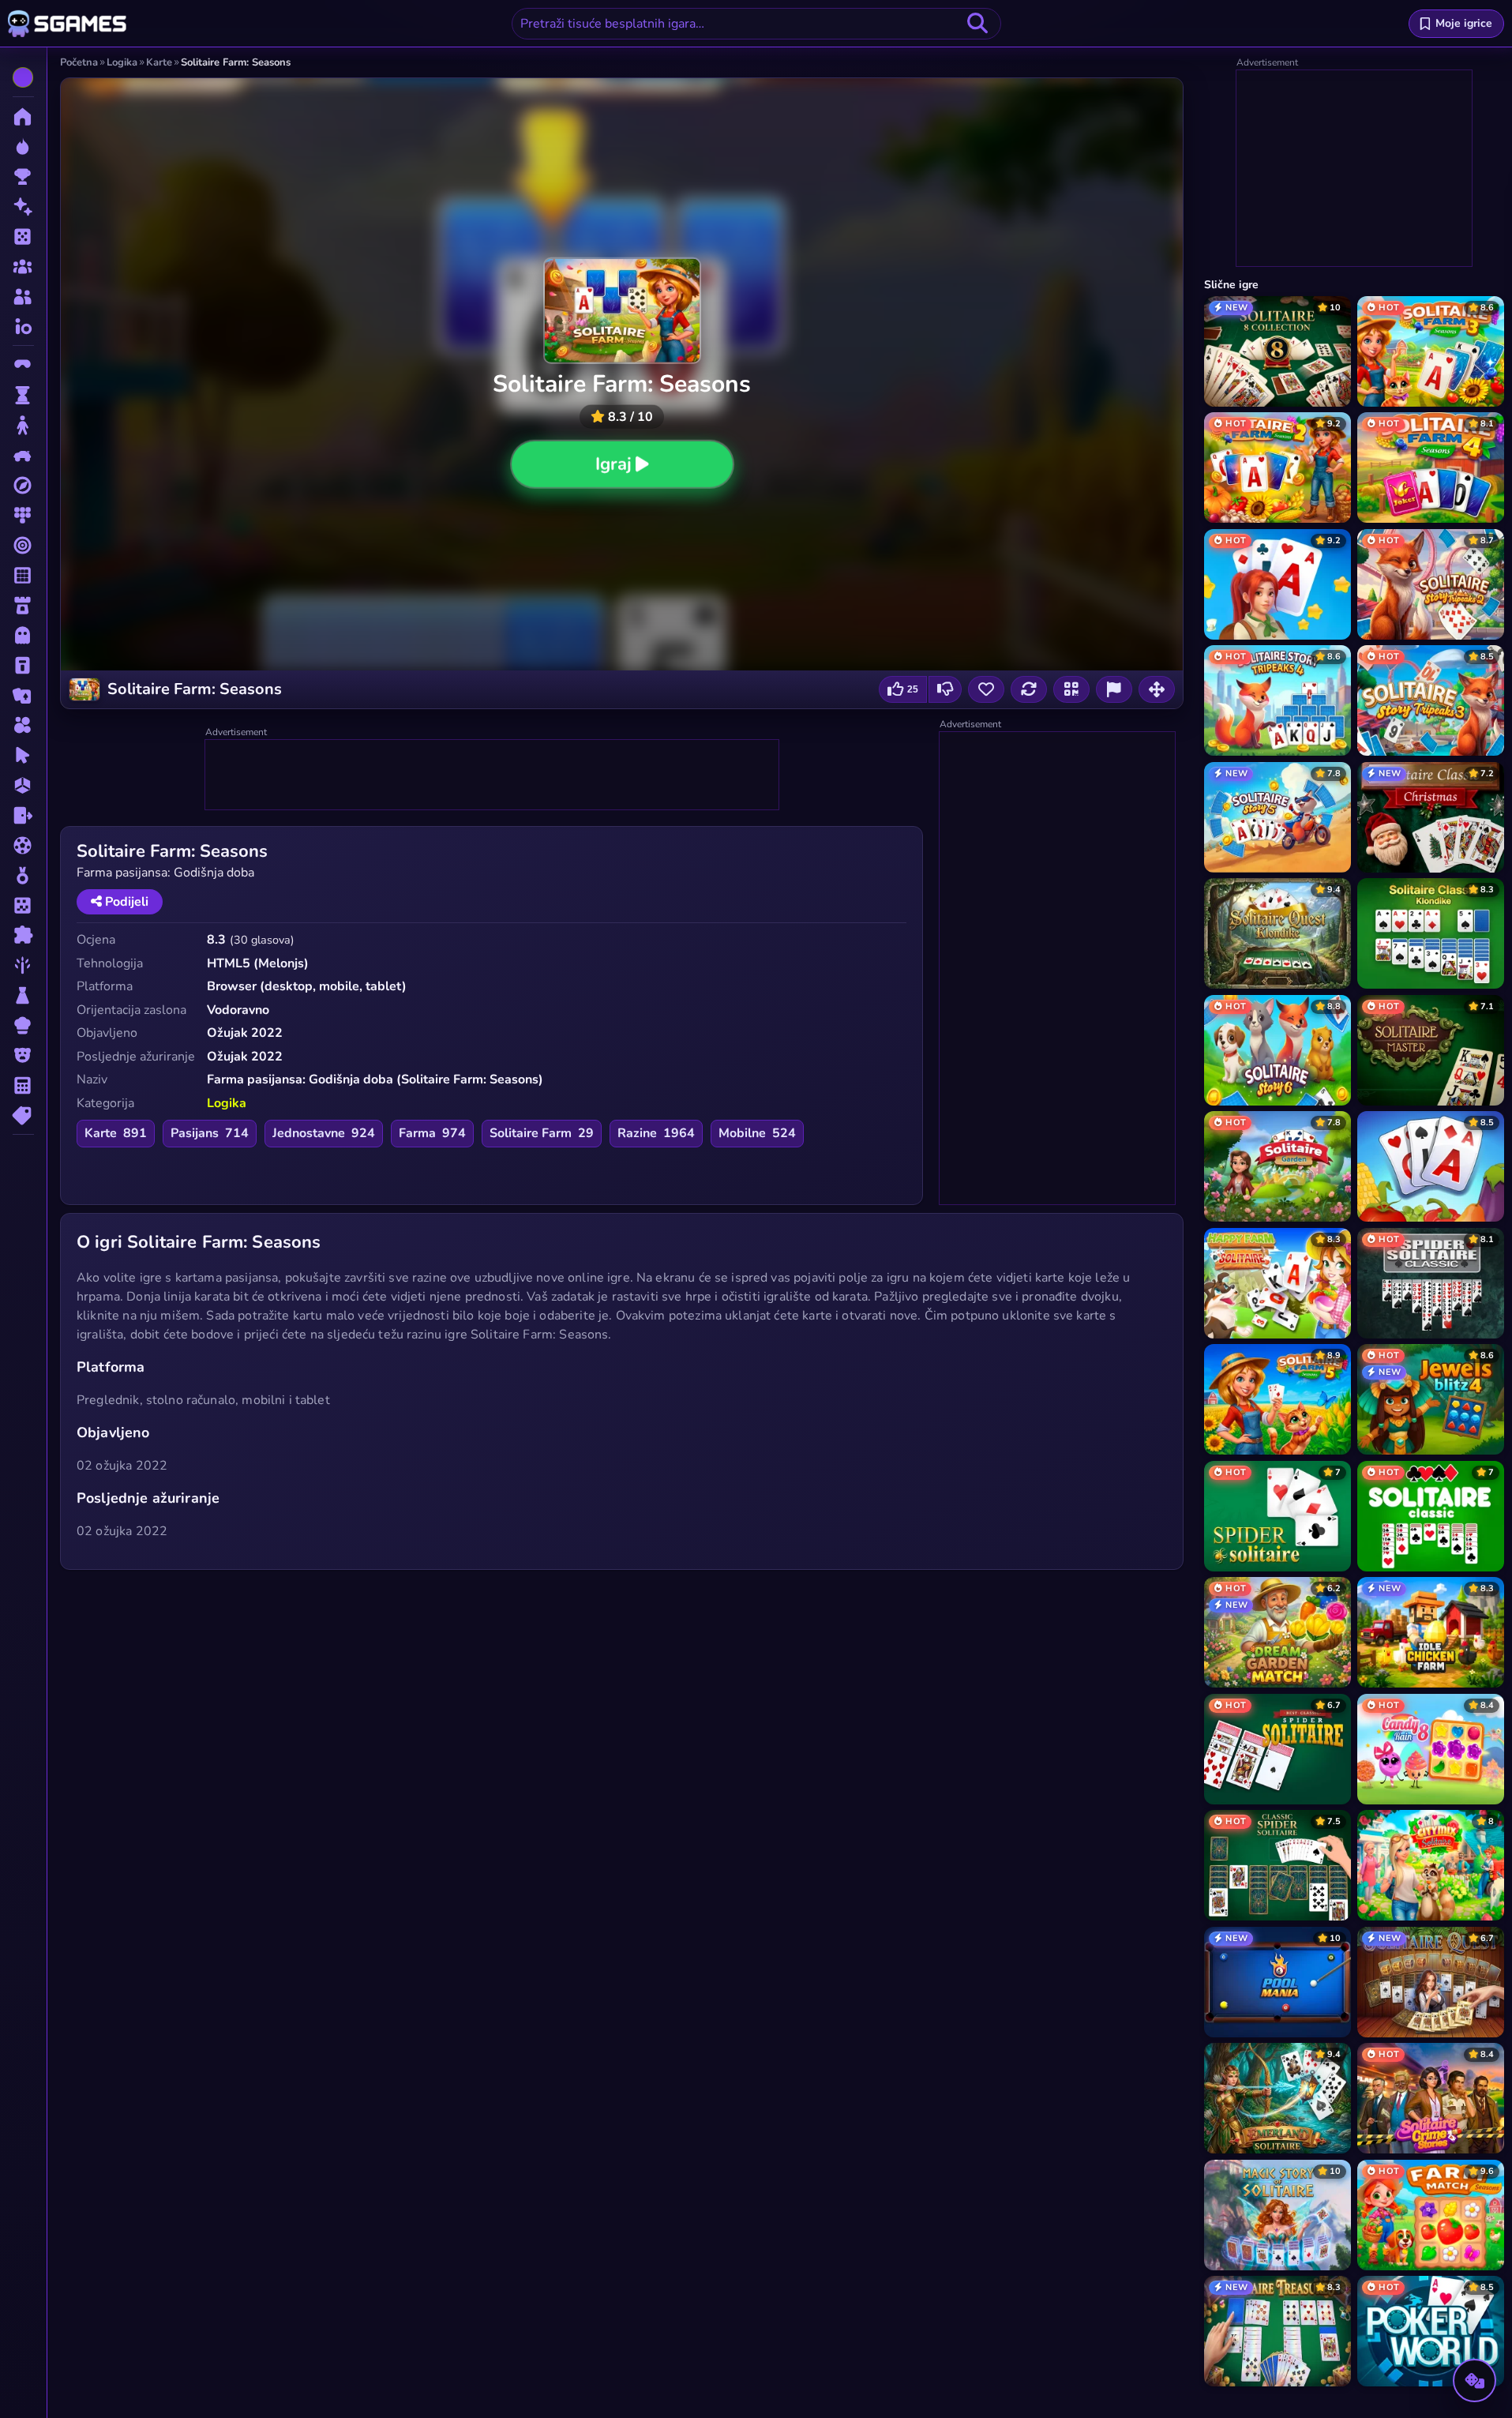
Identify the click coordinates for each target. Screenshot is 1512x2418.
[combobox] (756, 24)
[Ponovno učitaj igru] (1029, 689)
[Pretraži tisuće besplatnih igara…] (977, 24)
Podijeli (125, 902)
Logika (227, 1103)
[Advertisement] (493, 775)
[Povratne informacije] (1114, 689)
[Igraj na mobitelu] (1071, 689)
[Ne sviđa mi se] (945, 689)
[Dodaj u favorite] (986, 689)
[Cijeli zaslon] (1157, 689)
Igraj (613, 464)
